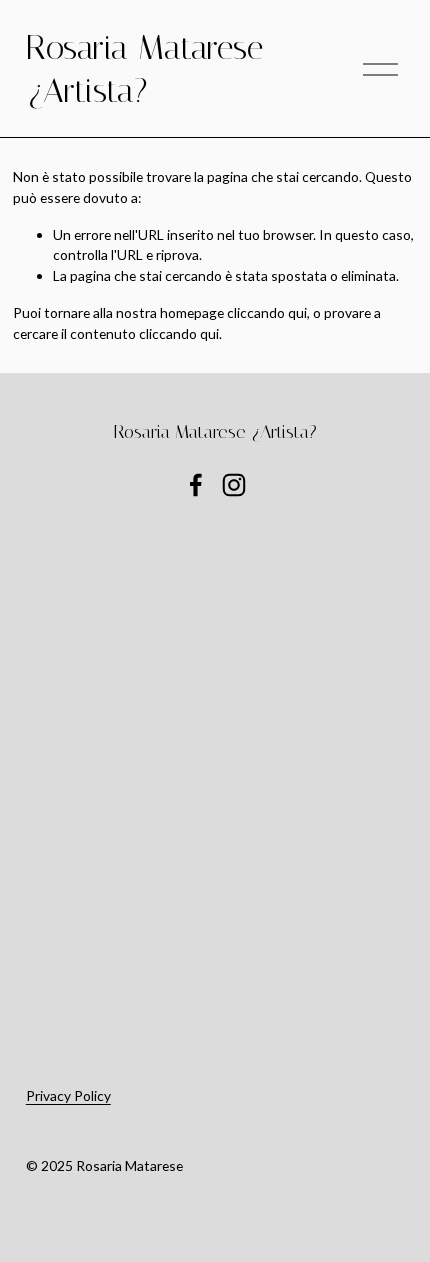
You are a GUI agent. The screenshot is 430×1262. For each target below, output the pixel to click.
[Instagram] (234, 485)
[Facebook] (196, 485)
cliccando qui (267, 312)
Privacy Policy (68, 1095)
